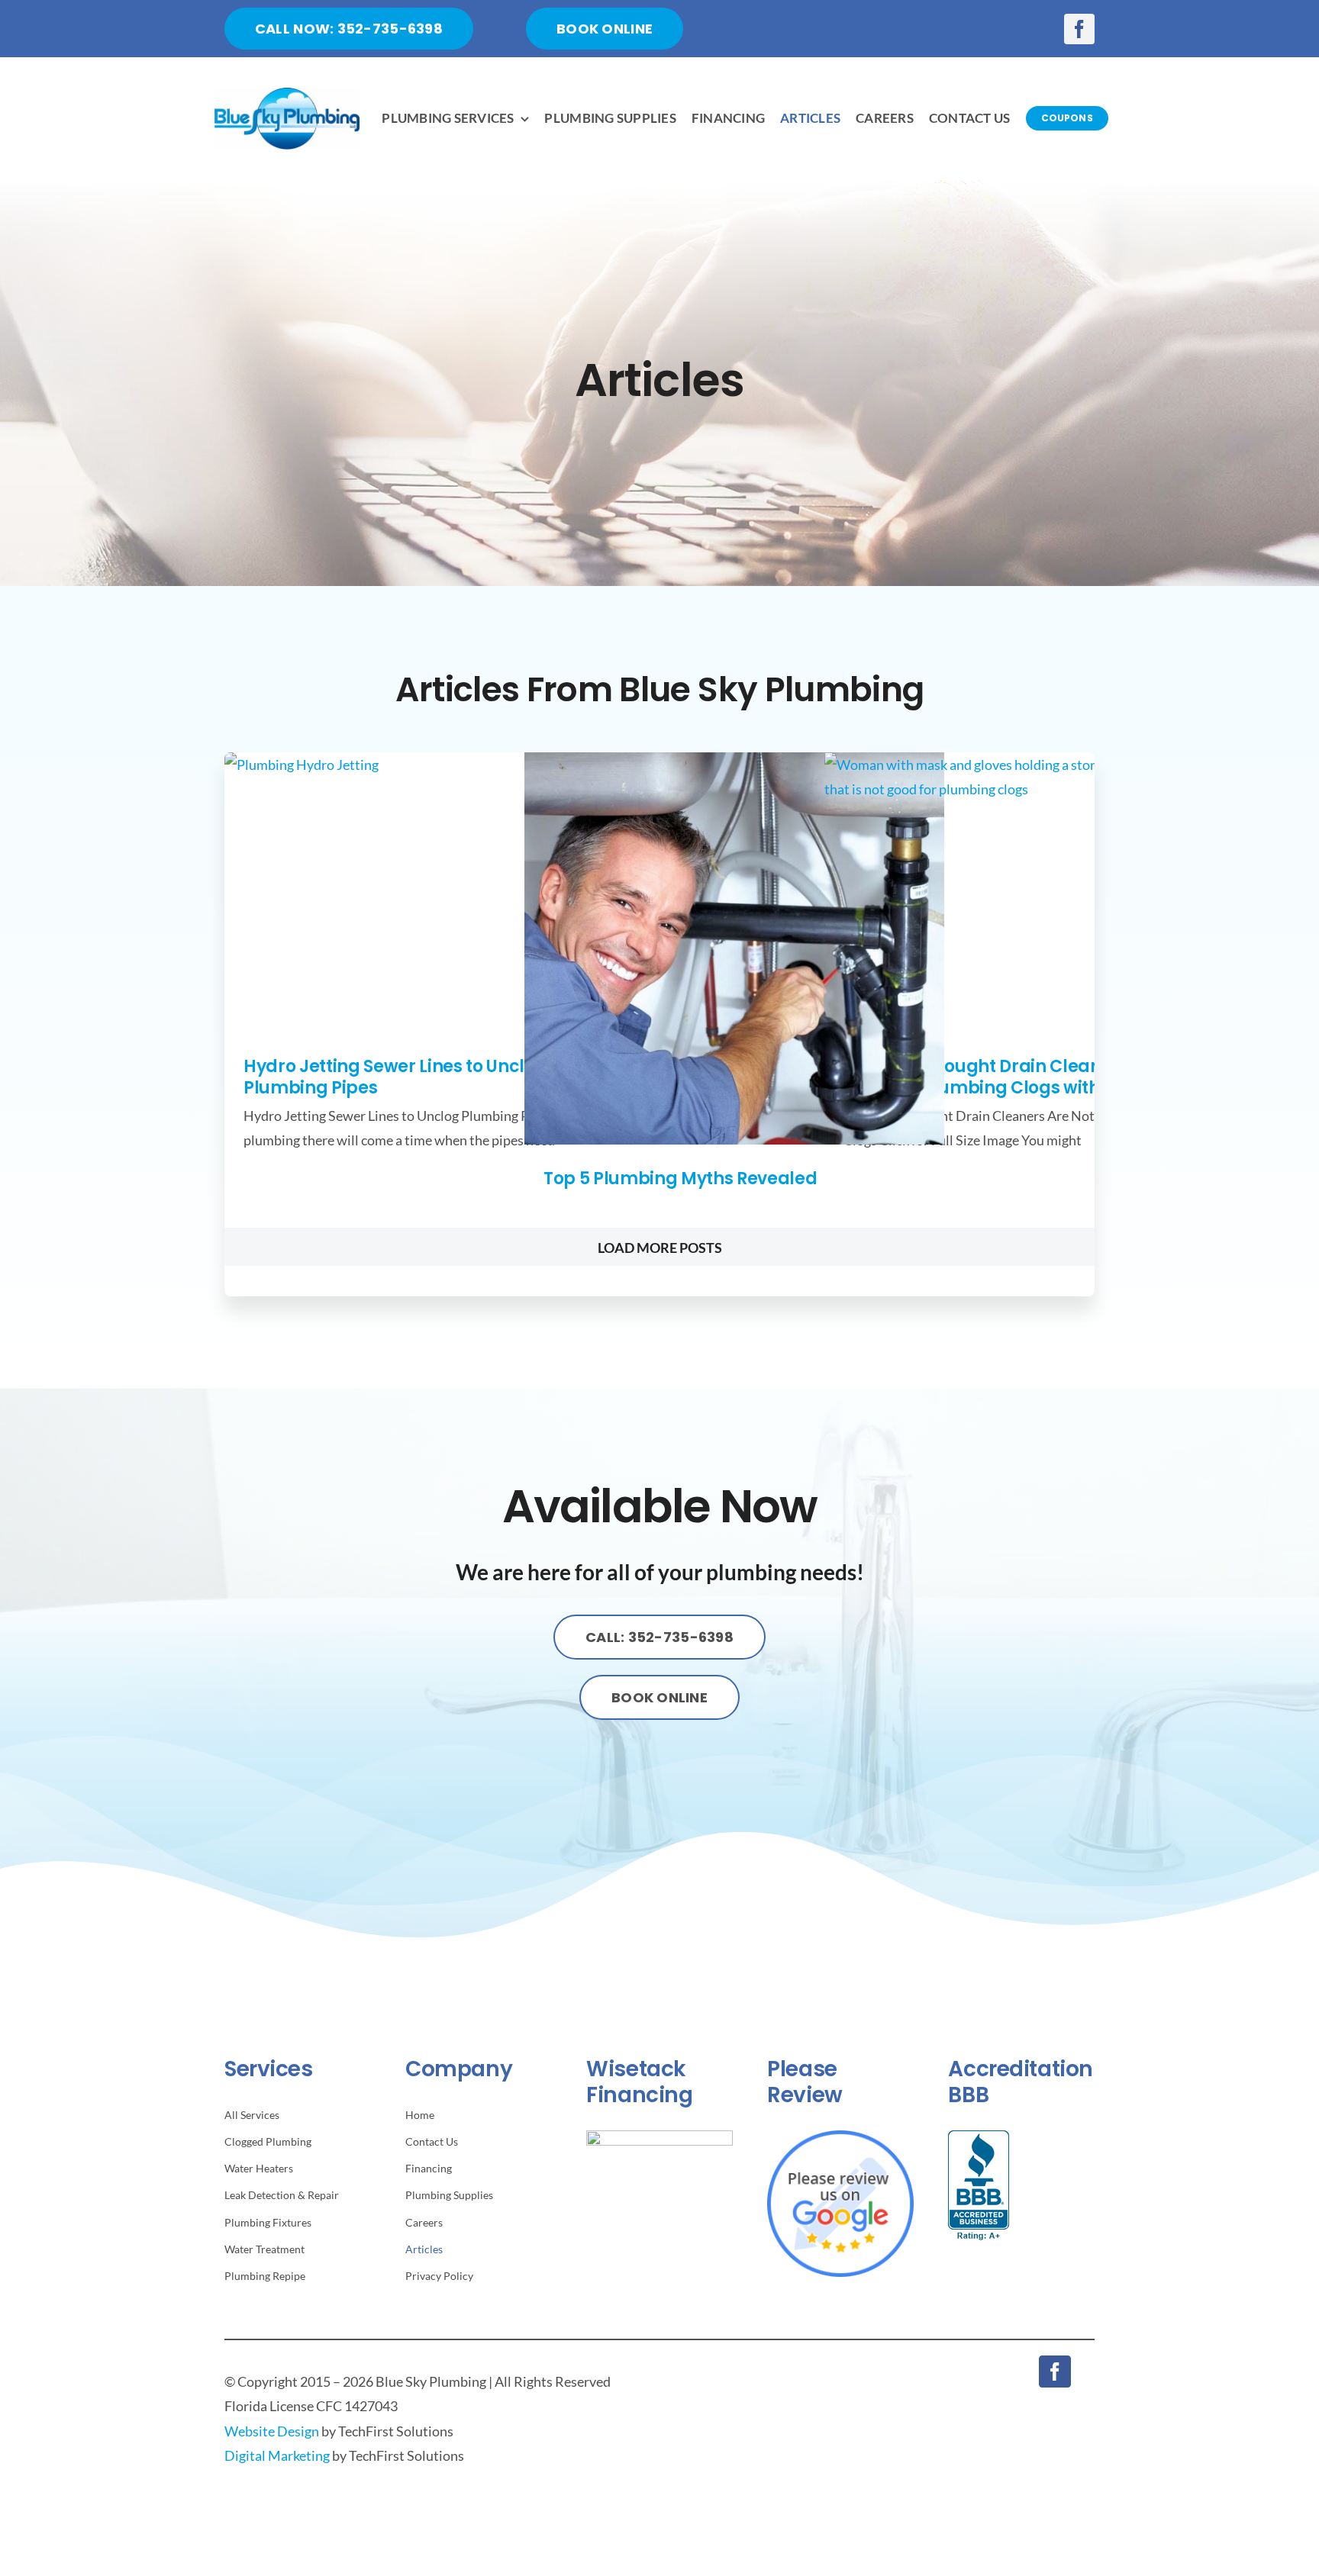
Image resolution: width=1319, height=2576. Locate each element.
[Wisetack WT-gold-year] (659, 2137)
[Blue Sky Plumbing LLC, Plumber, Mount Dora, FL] (979, 2185)
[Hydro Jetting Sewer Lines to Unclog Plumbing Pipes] (434, 892)
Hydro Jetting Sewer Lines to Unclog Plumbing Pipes (395, 1077)
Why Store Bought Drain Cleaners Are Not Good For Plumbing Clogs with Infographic (1025, 1077)
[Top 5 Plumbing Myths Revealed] (734, 948)
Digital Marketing (277, 2455)
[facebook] (1079, 29)
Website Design (272, 2431)
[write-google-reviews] (840, 2137)
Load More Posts (660, 1248)
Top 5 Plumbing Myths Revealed (680, 1179)
